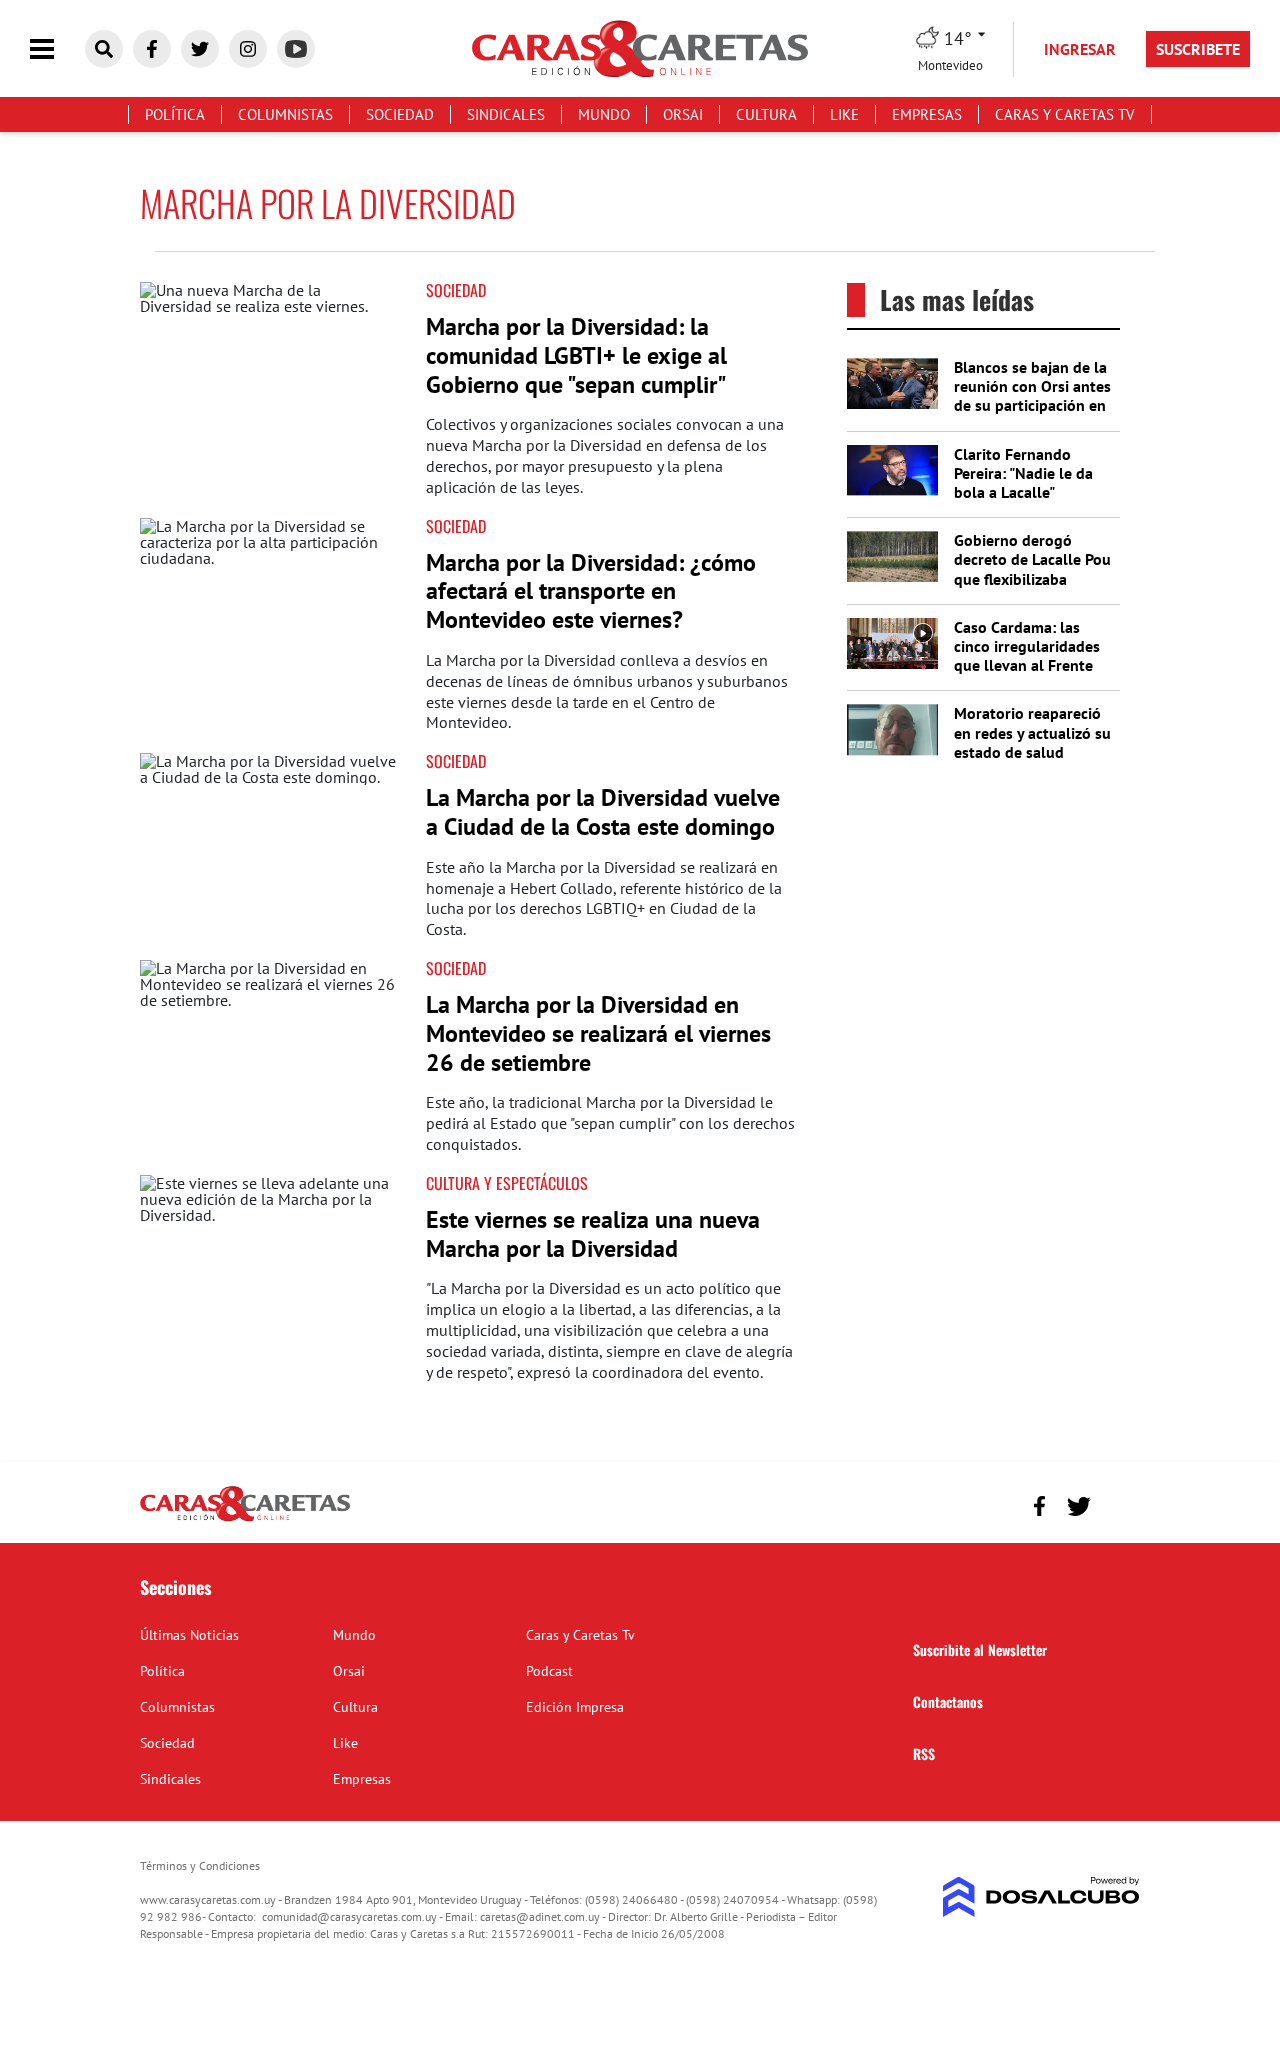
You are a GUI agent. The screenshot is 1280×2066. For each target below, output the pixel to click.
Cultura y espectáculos (507, 1183)
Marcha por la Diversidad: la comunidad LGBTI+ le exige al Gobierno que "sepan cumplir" (576, 355)
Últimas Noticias (189, 1635)
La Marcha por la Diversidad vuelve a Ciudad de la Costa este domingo (603, 812)
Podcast (549, 1671)
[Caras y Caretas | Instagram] (248, 49)
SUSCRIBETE (1198, 49)
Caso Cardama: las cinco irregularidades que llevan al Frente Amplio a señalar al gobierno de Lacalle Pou (1027, 675)
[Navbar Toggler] (57, 49)
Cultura (766, 114)
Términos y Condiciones (200, 1865)
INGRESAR (1080, 49)
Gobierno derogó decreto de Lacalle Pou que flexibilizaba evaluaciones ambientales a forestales (1032, 588)
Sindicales (506, 114)
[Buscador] (104, 49)
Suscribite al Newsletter (980, 1649)
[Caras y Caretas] (245, 1520)
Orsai (683, 114)
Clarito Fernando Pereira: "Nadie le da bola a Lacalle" (1023, 473)
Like (844, 114)
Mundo (604, 114)
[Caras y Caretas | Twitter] (200, 49)
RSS (924, 1753)
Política (175, 114)
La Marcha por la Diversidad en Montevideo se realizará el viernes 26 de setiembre (598, 1033)
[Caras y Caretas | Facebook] (152, 49)
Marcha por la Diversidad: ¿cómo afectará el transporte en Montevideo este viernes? (591, 591)
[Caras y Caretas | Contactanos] (1117, 1503)
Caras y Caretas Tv (1065, 114)
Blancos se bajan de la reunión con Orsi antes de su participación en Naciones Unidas (1032, 396)
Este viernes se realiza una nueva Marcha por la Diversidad (593, 1234)
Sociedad (400, 114)
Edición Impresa (575, 1707)
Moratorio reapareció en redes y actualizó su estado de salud (1032, 732)
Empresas (927, 114)
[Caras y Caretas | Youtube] (296, 49)
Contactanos (948, 1701)
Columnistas (285, 114)
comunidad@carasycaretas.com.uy (349, 1916)
